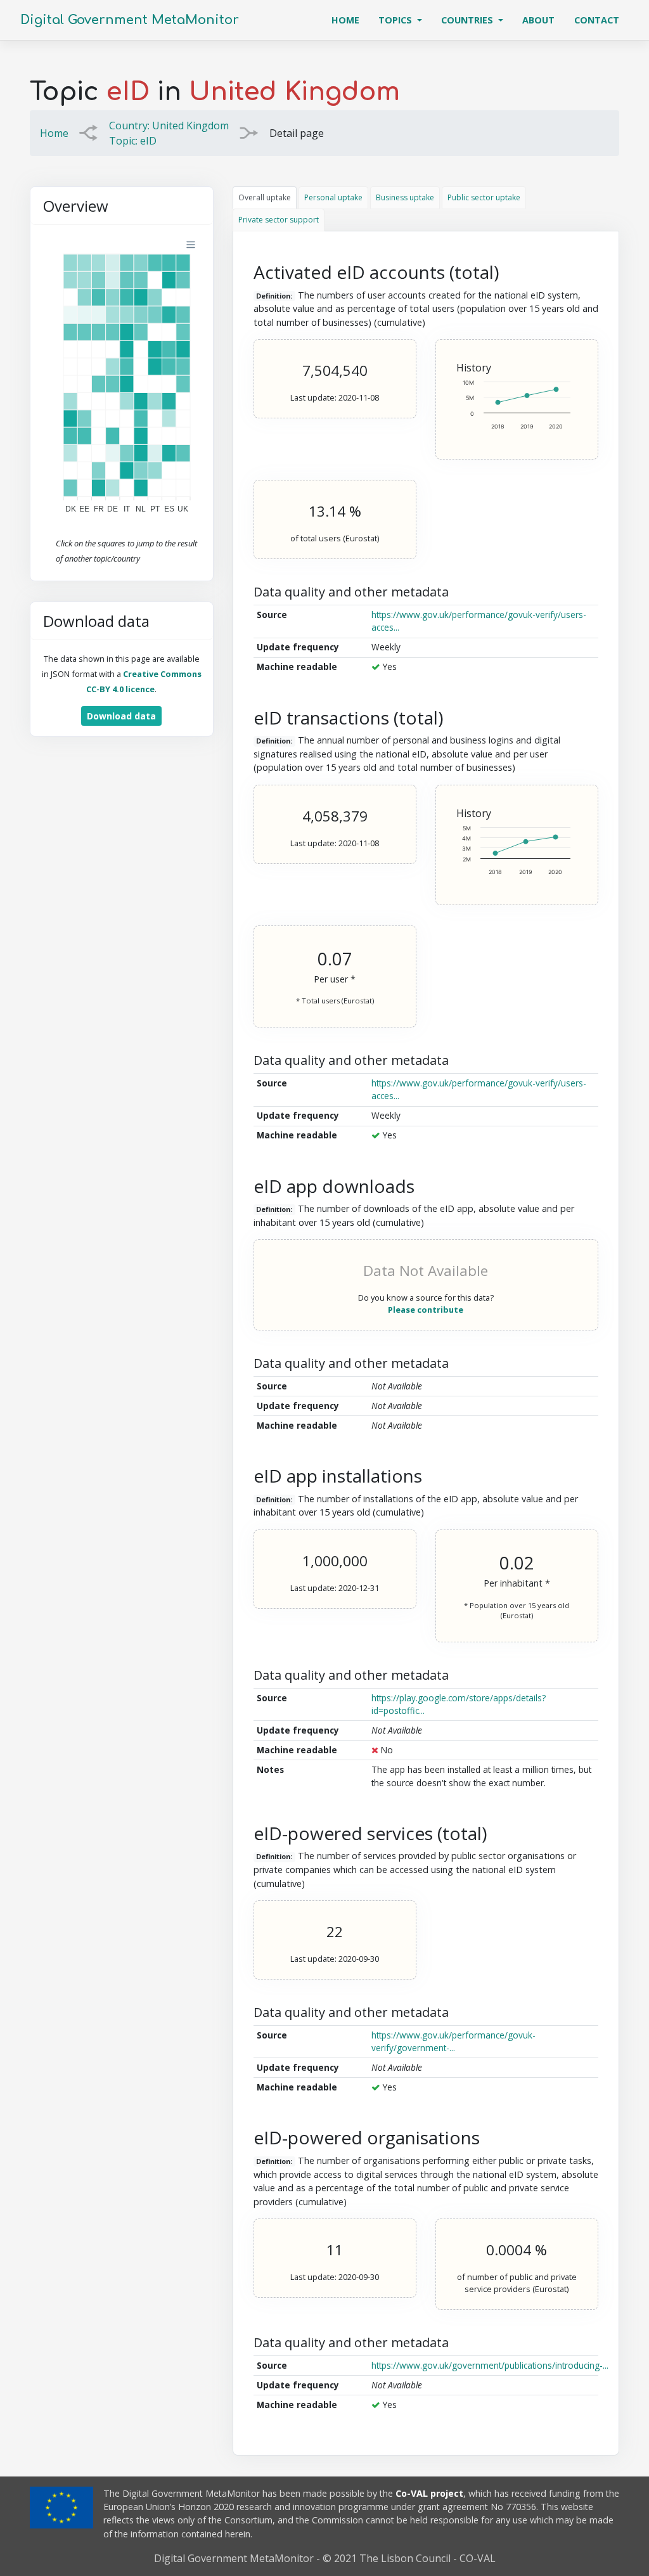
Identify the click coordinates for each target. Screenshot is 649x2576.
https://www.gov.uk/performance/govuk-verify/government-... (453, 2041)
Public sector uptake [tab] (484, 197)
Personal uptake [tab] (333, 197)
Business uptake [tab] (405, 197)
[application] (122, 378)
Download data (121, 716)
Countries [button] (468, 20)
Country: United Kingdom (169, 126)
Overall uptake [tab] (265, 197)
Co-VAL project (429, 2493)
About (538, 20)
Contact (597, 20)
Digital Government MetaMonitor (130, 20)
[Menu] (191, 245)
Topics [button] (396, 20)
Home (350, 20)
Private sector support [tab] (279, 220)
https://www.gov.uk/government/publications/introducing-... (490, 2365)
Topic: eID (133, 141)
